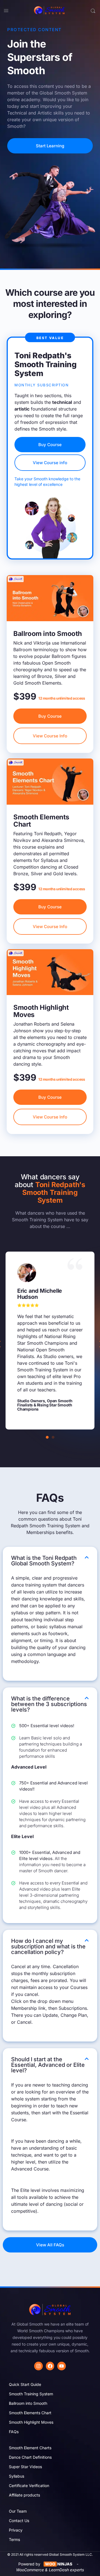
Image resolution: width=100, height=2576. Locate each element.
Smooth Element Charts (30, 2448)
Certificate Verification (29, 2486)
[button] (47, 1437)
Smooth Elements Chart (30, 2413)
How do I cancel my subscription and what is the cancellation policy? (48, 1946)
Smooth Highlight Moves (31, 2422)
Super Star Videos (25, 2467)
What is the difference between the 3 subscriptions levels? (49, 1704)
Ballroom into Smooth (28, 2403)
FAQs (14, 2432)
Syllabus (17, 2476)
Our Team (18, 2511)
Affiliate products (24, 2495)
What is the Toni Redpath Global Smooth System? (44, 1561)
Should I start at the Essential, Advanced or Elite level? (48, 2065)
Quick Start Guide (25, 2384)
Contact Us (19, 2521)
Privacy (16, 2530)
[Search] (93, 11)
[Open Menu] (6, 10)
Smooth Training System (31, 2394)
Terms (14, 2539)
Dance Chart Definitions (30, 2457)
